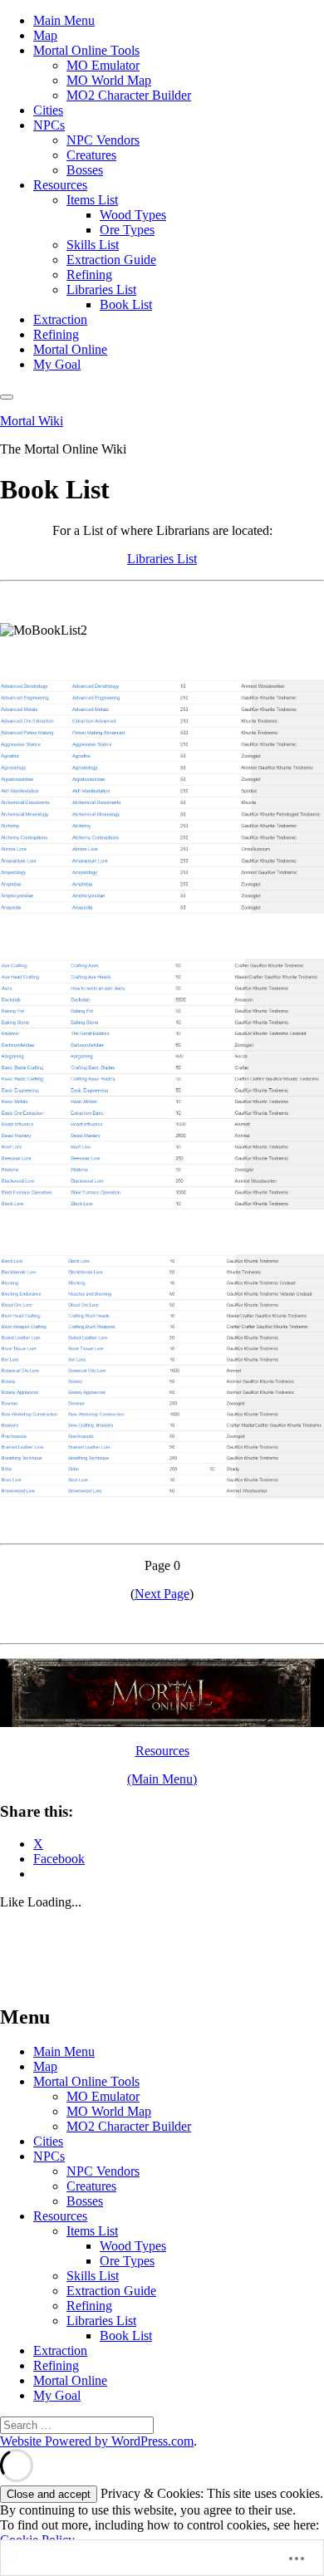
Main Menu (64, 20)
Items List (92, 200)
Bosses (85, 170)
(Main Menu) (162, 1779)
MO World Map (109, 80)
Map (45, 35)
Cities (48, 110)
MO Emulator (103, 65)
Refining (89, 275)
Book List (126, 304)
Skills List (93, 245)
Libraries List (101, 289)
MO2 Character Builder (129, 95)
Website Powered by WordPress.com (97, 2441)
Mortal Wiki (32, 421)
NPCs (49, 125)
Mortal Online (70, 349)
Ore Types (127, 230)
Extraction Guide (111, 260)
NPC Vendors (103, 140)
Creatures (91, 155)
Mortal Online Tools (86, 50)
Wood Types (133, 215)
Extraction (60, 319)
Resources (60, 185)
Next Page (162, 1594)
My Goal (57, 364)
